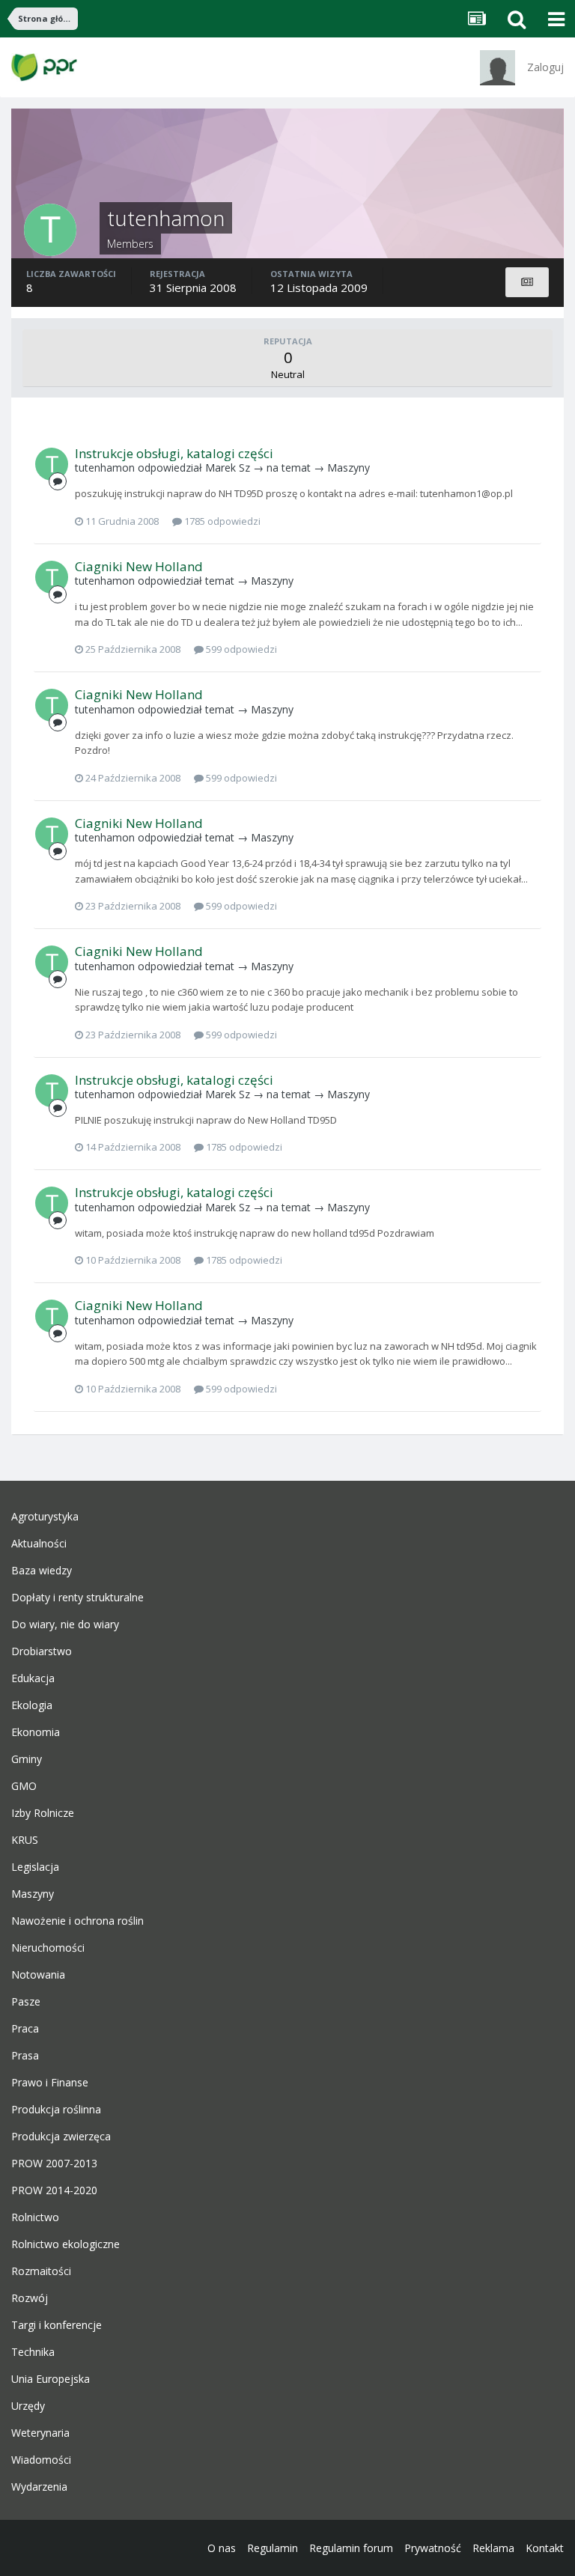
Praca (25, 2029)
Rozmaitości (41, 2271)
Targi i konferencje (57, 2325)
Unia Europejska (51, 2379)
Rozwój (30, 2298)
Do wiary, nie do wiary (65, 1625)
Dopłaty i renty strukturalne (77, 1598)
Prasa (25, 2056)
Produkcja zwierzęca (61, 2137)
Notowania (38, 1975)
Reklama (493, 2548)
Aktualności (39, 1544)
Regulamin (273, 2548)
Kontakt (545, 2548)
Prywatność (433, 2548)
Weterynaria (40, 2433)
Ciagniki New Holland (139, 566)
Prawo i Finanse (50, 2083)
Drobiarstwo (42, 1651)
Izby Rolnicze (43, 1813)
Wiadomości (41, 2460)
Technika (33, 2352)
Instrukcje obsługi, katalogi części (174, 453)
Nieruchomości (48, 1948)
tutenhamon (105, 468)
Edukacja (33, 1678)
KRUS (25, 1840)
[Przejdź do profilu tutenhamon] (52, 464)
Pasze (26, 2002)
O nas (222, 2548)
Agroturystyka (45, 1517)
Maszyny (349, 468)
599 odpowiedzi (240, 649)
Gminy (27, 1759)
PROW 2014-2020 (54, 2190)
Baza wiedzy (42, 1571)
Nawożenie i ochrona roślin (77, 1921)
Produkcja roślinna (56, 2110)
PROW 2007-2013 (54, 2164)
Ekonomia (36, 1732)
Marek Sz (228, 468)
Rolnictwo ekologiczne (66, 2244)
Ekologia (32, 1705)
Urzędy (28, 2406)
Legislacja (35, 1867)
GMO (24, 1786)
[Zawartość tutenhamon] (527, 282)
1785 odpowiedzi (221, 521)
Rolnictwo (35, 2217)
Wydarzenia (39, 2487)
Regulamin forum (351, 2548)
